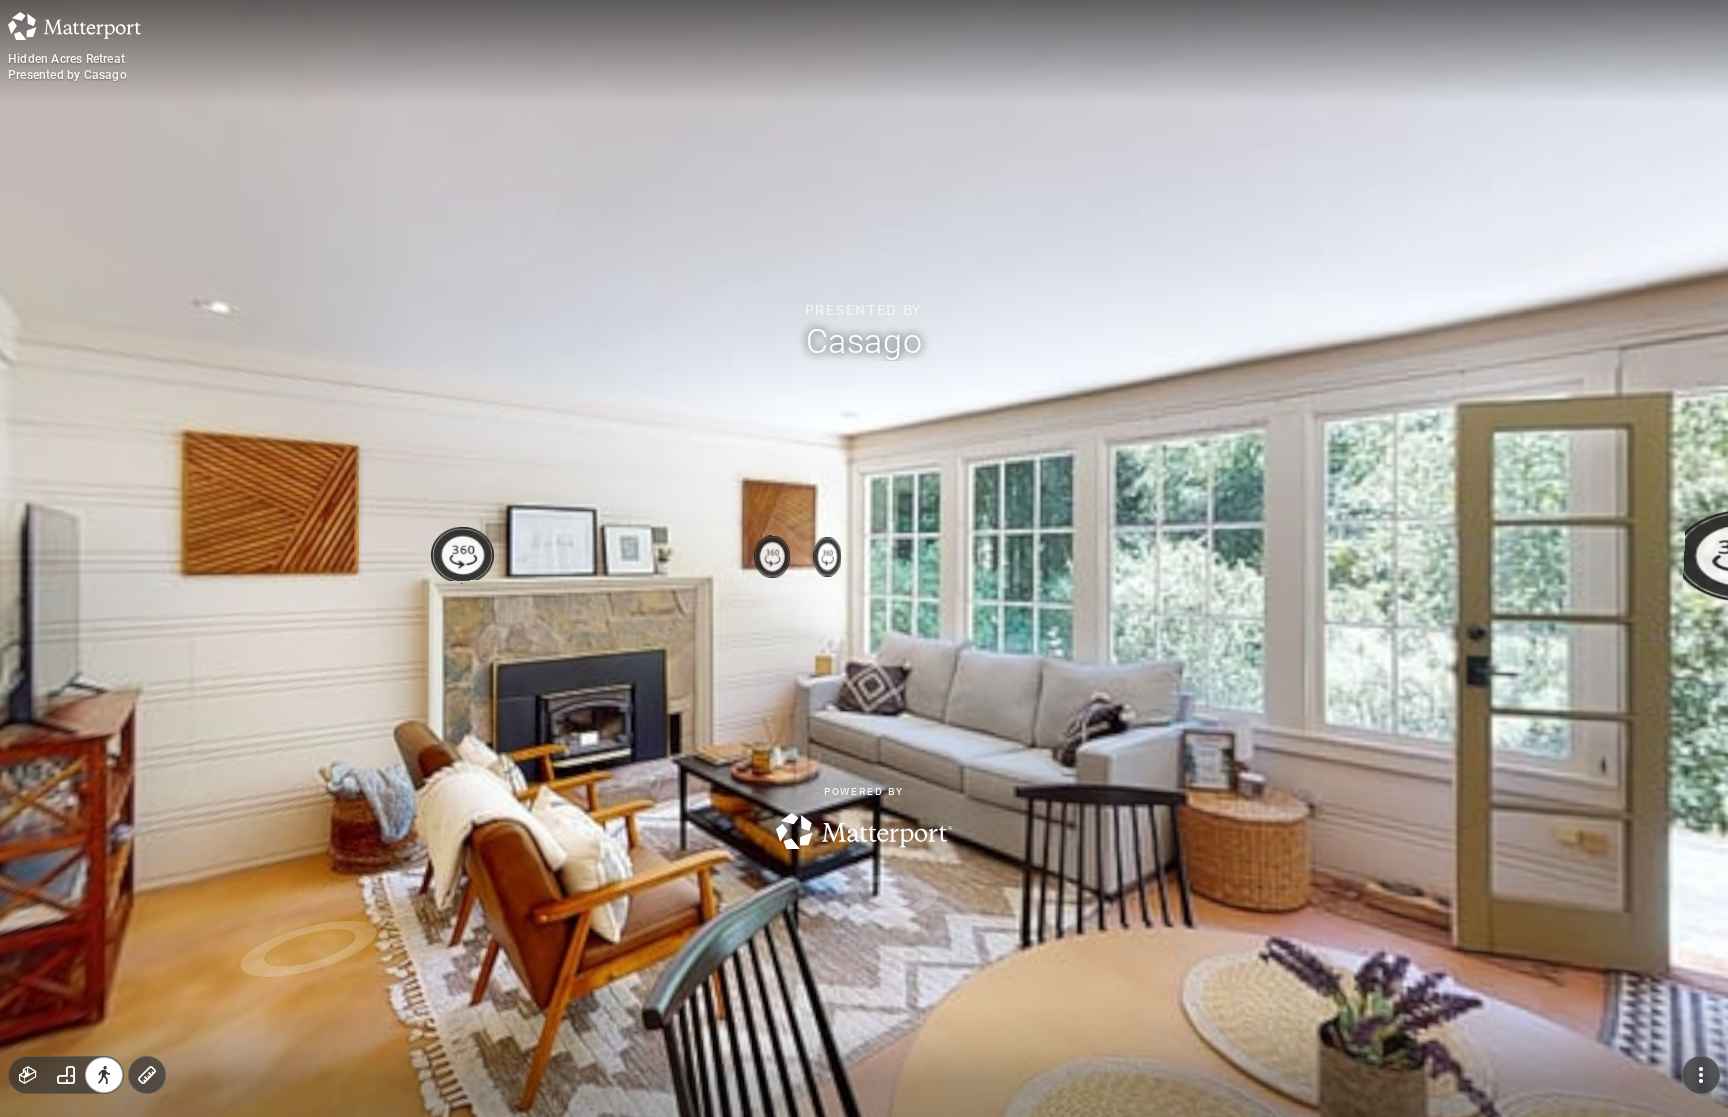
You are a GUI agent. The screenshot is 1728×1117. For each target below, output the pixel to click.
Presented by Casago (67, 75)
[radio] (28, 1075)
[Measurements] (147, 1075)
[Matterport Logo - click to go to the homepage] (74, 26)
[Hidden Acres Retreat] (864, 558)
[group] (66, 1075)
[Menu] (1701, 1075)
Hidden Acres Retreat (66, 59)
